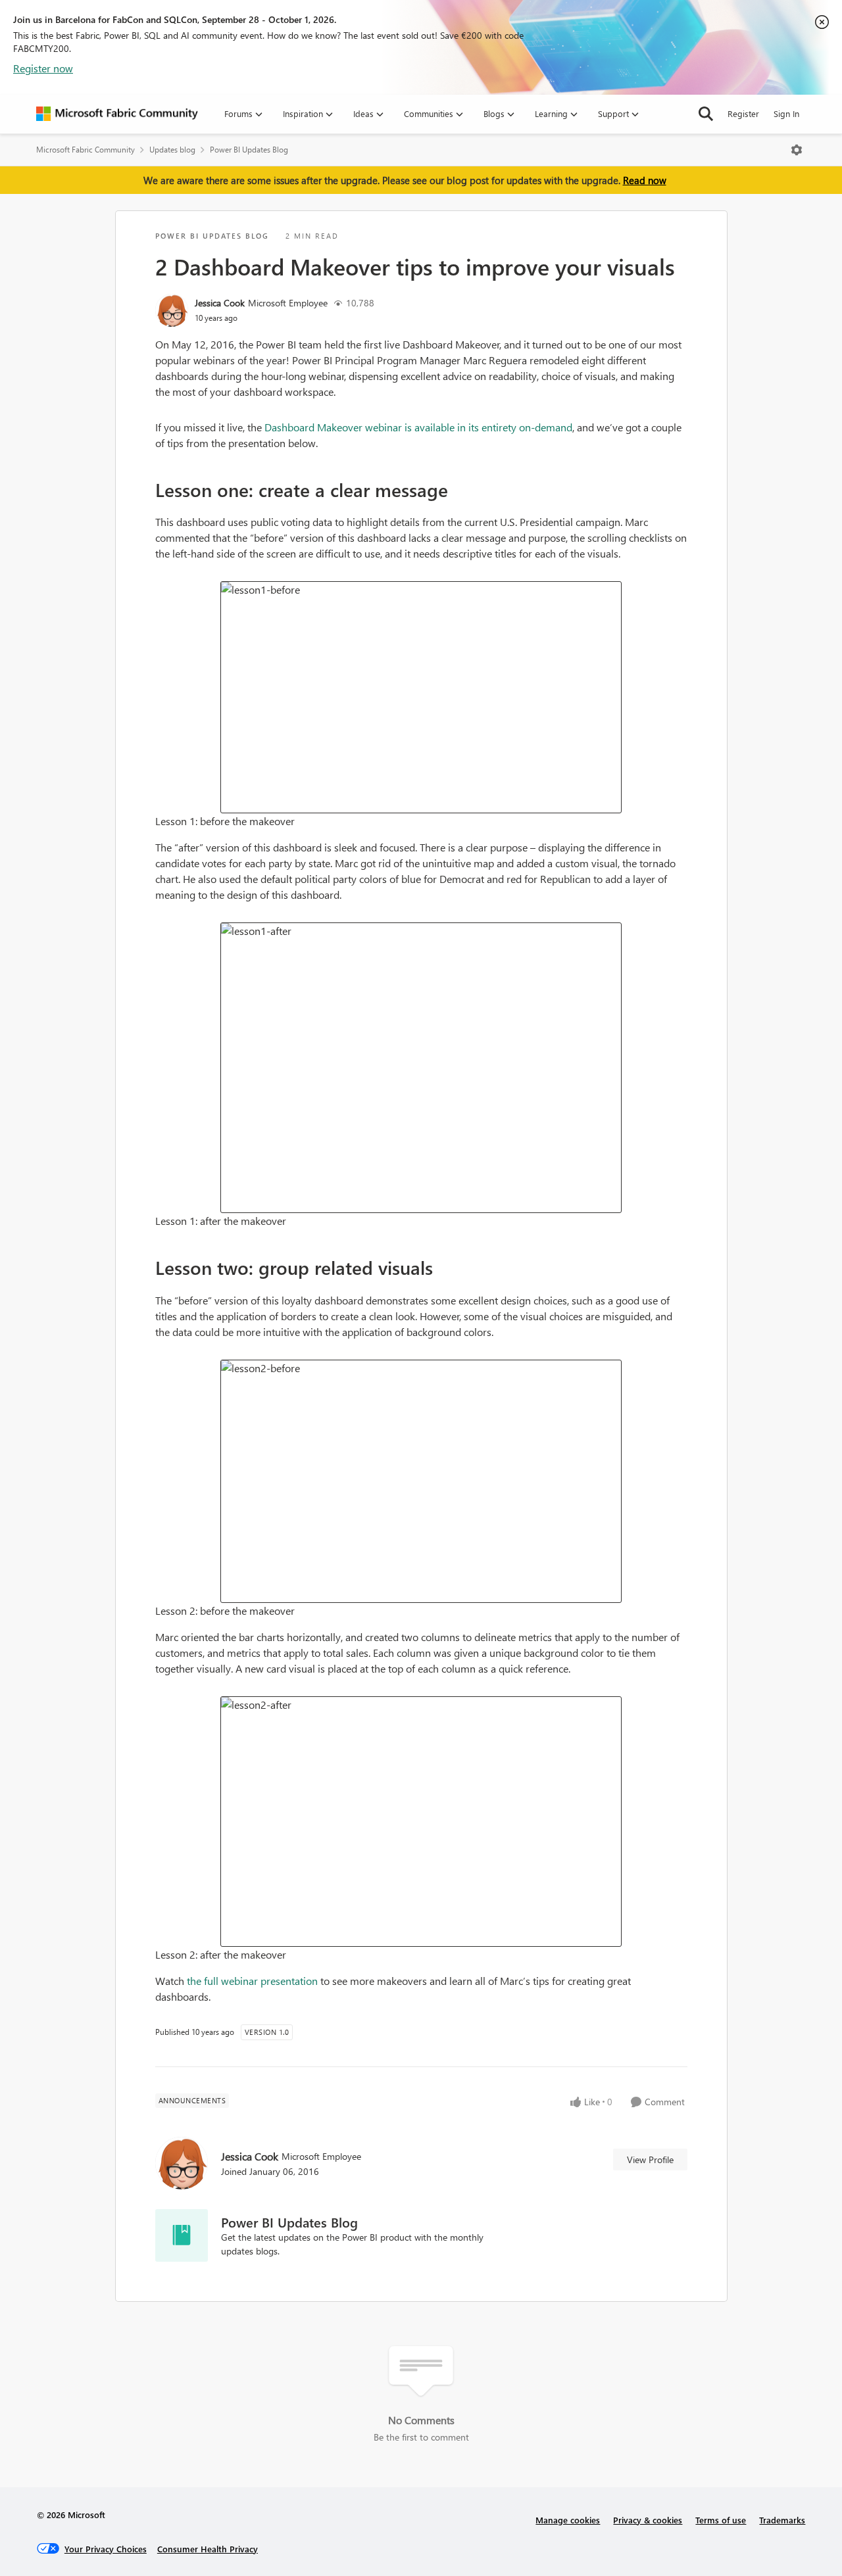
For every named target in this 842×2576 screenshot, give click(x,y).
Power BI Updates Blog (249, 150)
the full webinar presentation (252, 1981)
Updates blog (172, 150)
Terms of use (721, 2520)
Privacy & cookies (648, 2520)
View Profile (650, 2159)
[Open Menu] (797, 150)
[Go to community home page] (117, 114)
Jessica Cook (220, 303)
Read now (645, 180)
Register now (43, 68)
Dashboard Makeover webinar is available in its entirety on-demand (418, 427)
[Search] (706, 114)
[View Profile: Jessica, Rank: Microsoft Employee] (172, 310)
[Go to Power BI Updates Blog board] (182, 2235)
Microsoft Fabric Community (86, 150)
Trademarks (782, 2520)
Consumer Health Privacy (208, 2549)
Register (743, 113)
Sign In (786, 113)
